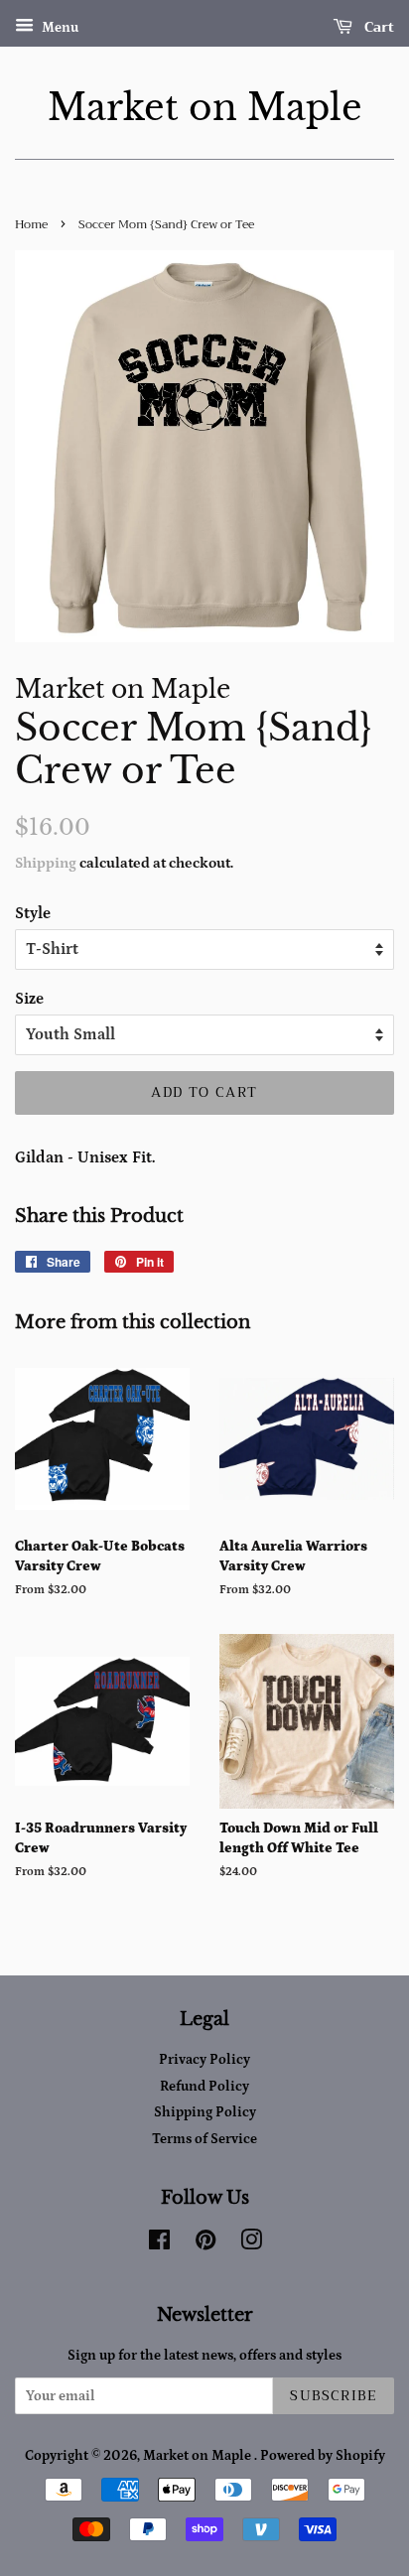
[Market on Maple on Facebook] (159, 2244)
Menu (59, 28)
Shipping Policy (205, 2112)
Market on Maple (205, 108)
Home (31, 224)
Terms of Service (204, 2139)
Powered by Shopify (323, 2456)
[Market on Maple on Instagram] (251, 2244)
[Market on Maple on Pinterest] (205, 2244)
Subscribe (334, 2395)
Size (29, 999)
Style (33, 913)
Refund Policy (204, 2087)
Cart (377, 27)
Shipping (46, 863)
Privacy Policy (204, 2060)
